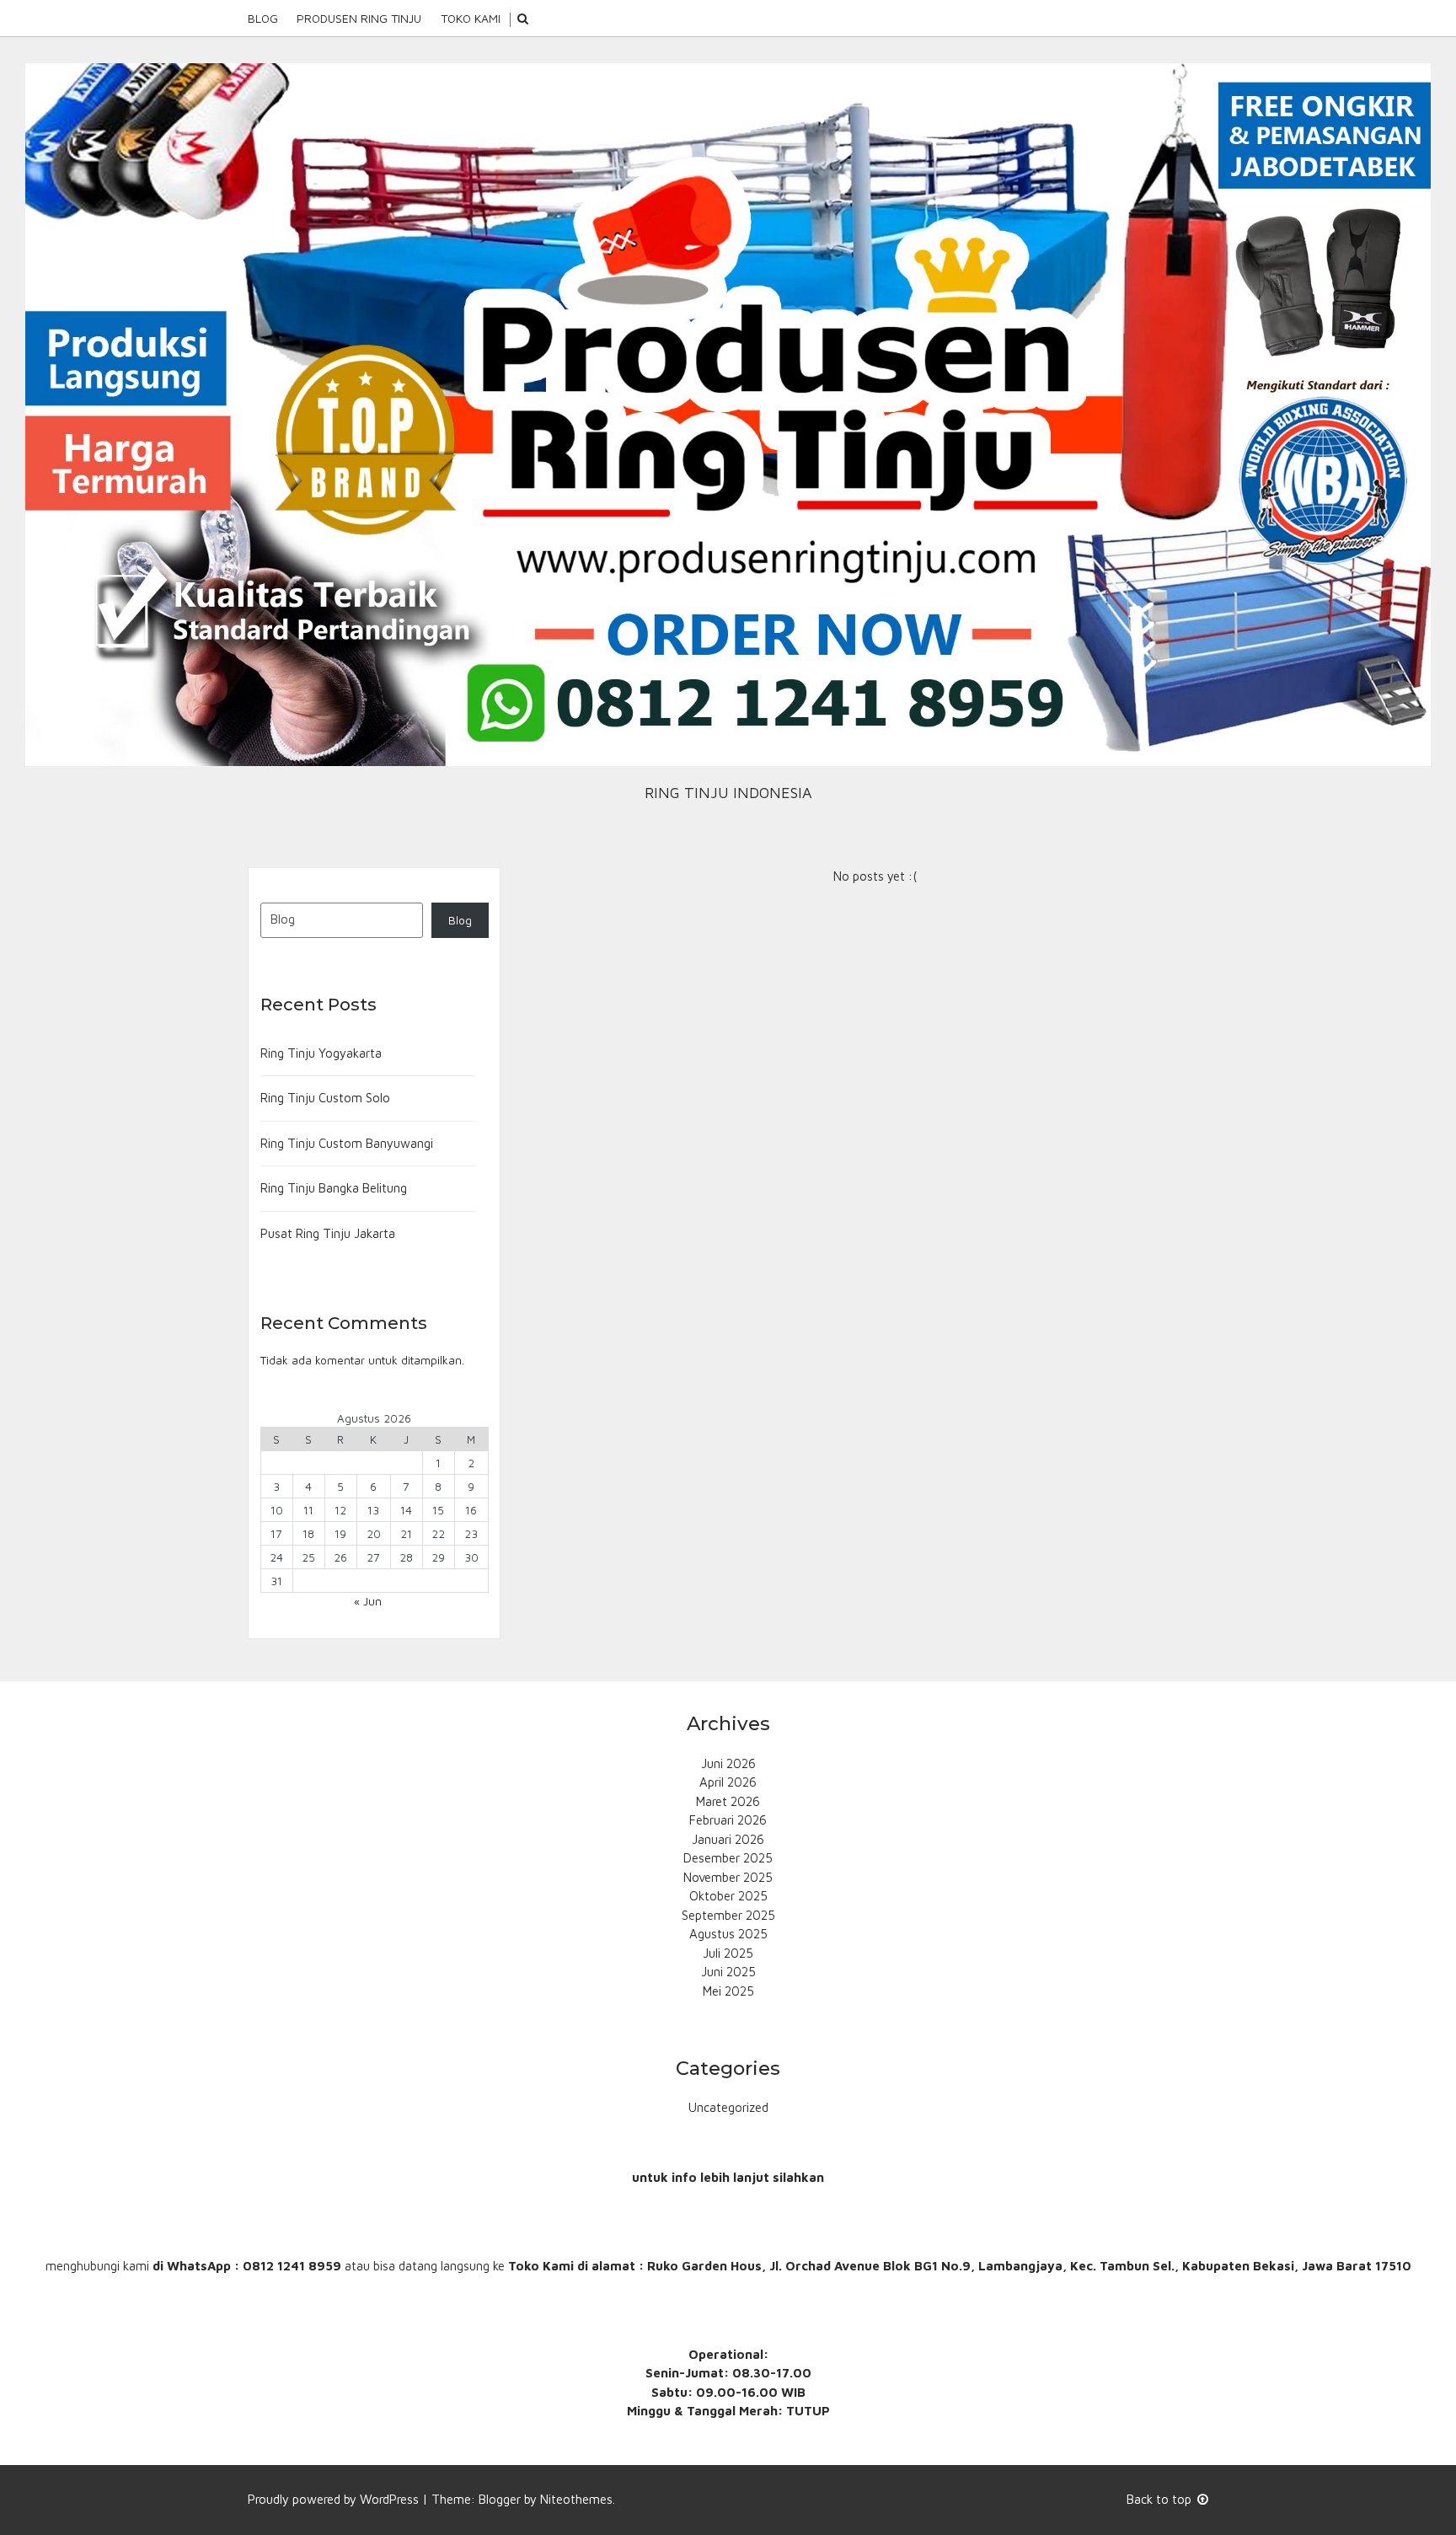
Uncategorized (728, 2107)
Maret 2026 (728, 1801)
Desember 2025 (728, 1858)
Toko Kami (471, 18)
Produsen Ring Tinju (359, 18)
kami (136, 2266)
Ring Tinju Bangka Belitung (334, 1188)
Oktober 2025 (728, 1896)
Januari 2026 (728, 1839)
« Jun (368, 1601)
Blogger (500, 2499)
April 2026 (728, 1782)
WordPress (389, 2499)
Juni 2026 (728, 1763)
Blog (263, 18)
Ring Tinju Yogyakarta (321, 1053)
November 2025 (728, 1877)
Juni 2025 (728, 1972)
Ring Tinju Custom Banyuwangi (347, 1143)
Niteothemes (576, 2499)
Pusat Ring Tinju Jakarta (328, 1233)
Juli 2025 (728, 1953)
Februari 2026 (728, 1820)
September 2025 (728, 1915)
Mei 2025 (728, 1991)
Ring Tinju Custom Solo (325, 1098)
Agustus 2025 (728, 1934)
